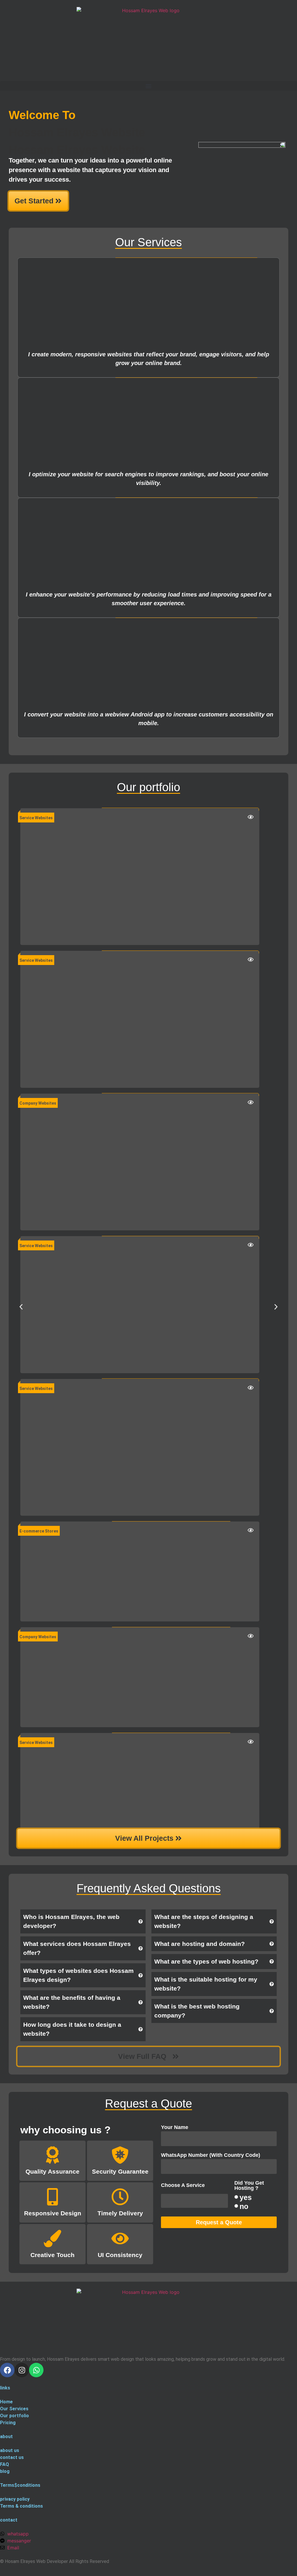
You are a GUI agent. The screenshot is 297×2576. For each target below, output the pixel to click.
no (244, 2206)
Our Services (14, 2409)
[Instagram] (22, 2370)
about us (10, 2450)
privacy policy (15, 2499)
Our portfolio (15, 2416)
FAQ (4, 2464)
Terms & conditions (21, 2506)
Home (6, 2402)
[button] (148, 86)
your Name (175, 2127)
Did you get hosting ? (249, 2186)
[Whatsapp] (36, 2370)
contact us (12, 2457)
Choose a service (183, 2185)
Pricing (8, 2423)
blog (5, 2471)
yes (246, 2197)
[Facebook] (7, 2370)
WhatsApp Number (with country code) (211, 2155)
